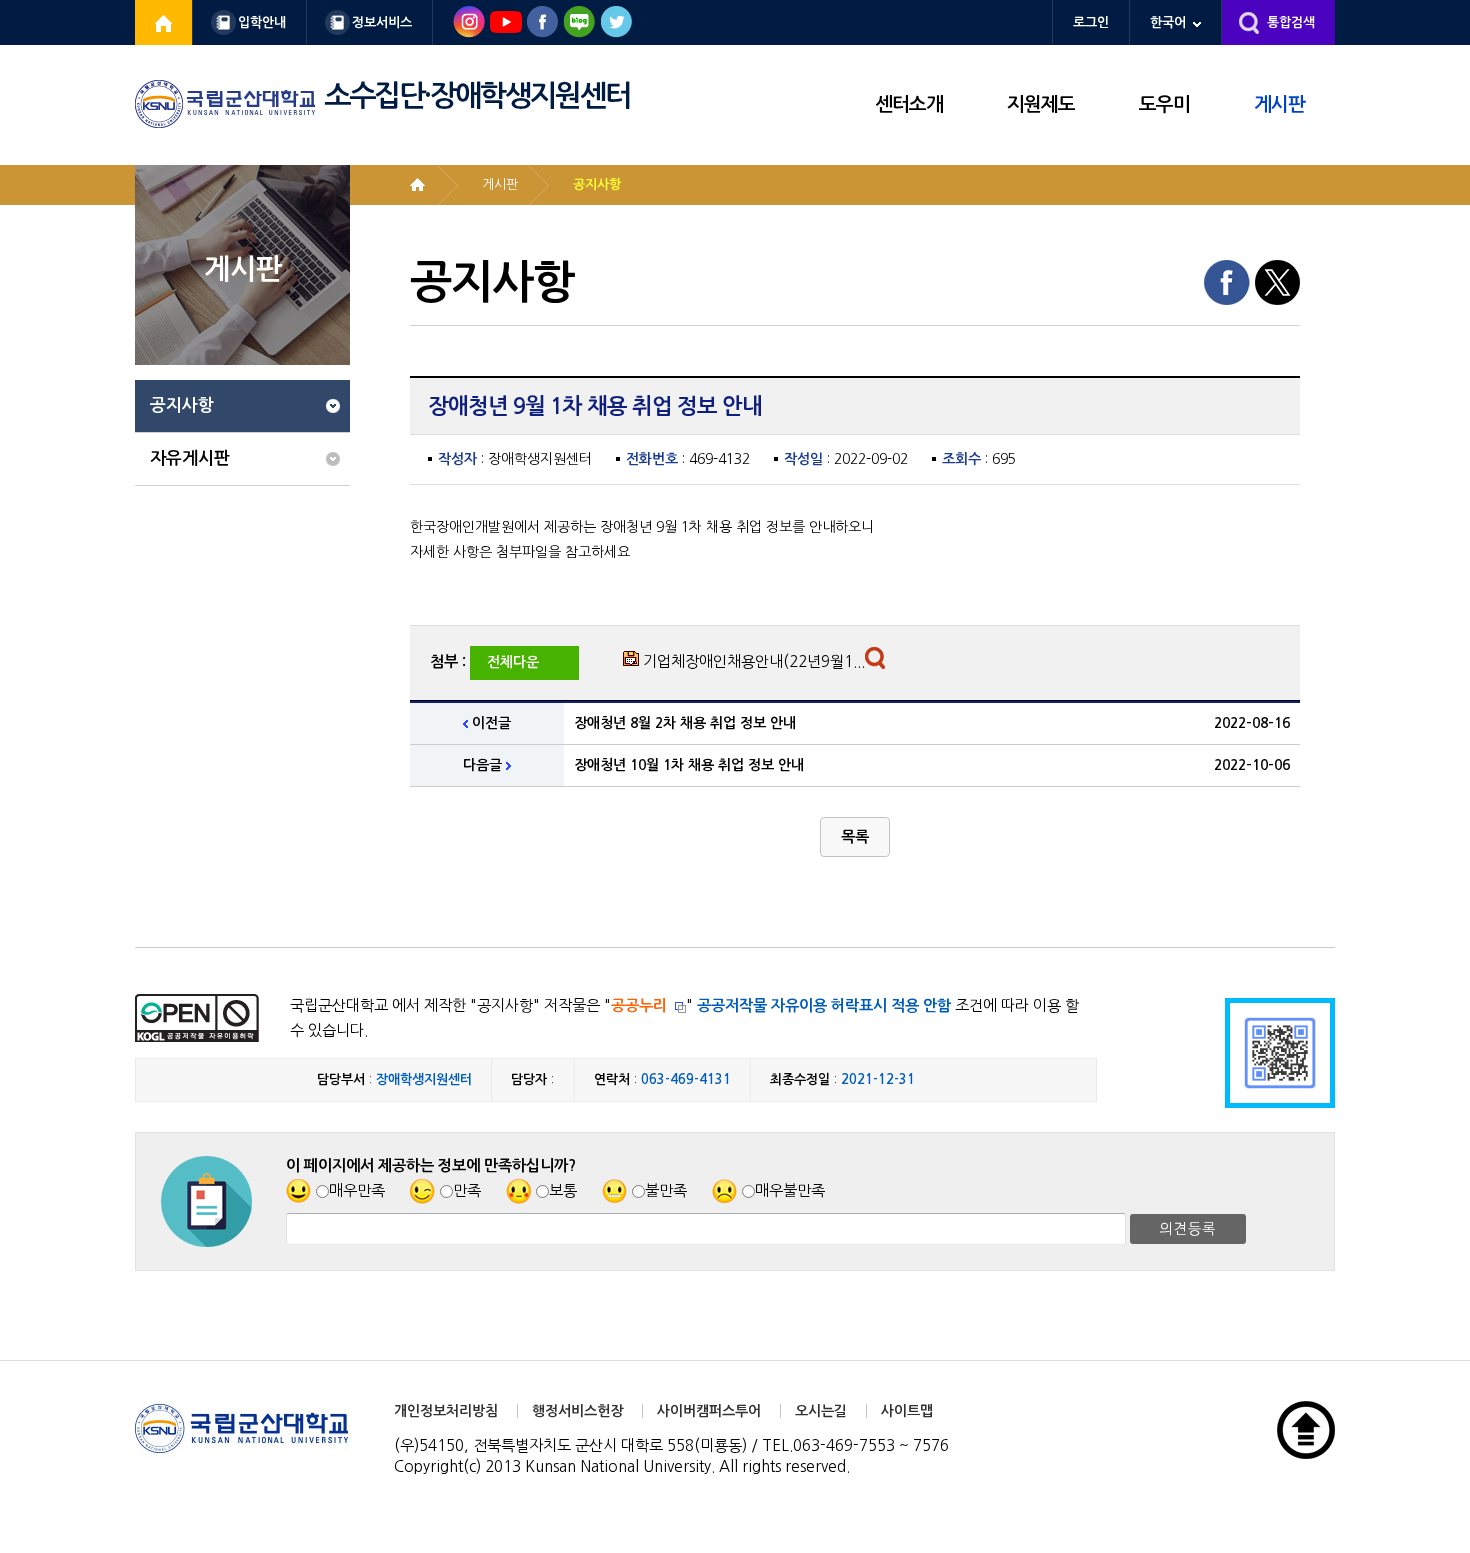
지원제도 (1041, 104)
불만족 (666, 1190)
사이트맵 (907, 1411)
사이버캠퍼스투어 (709, 1411)
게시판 (1279, 104)
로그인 (1091, 22)
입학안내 (262, 22)
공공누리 (639, 1005)
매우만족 (357, 1190)
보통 (563, 1190)
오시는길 (821, 1411)
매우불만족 (790, 1190)
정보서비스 (382, 22)
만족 (467, 1190)
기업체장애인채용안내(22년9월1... (754, 661)
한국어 (1168, 22)
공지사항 (182, 405)
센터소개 (909, 104)
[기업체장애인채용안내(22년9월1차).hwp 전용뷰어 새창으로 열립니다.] (877, 663)
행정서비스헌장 (577, 1411)
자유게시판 (190, 458)
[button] (855, 837)
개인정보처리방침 (446, 1411)
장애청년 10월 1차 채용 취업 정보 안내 (689, 765)
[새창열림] (164, 22)
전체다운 (513, 662)
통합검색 (1291, 22)
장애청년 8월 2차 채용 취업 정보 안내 (685, 723)
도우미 (1164, 104)
